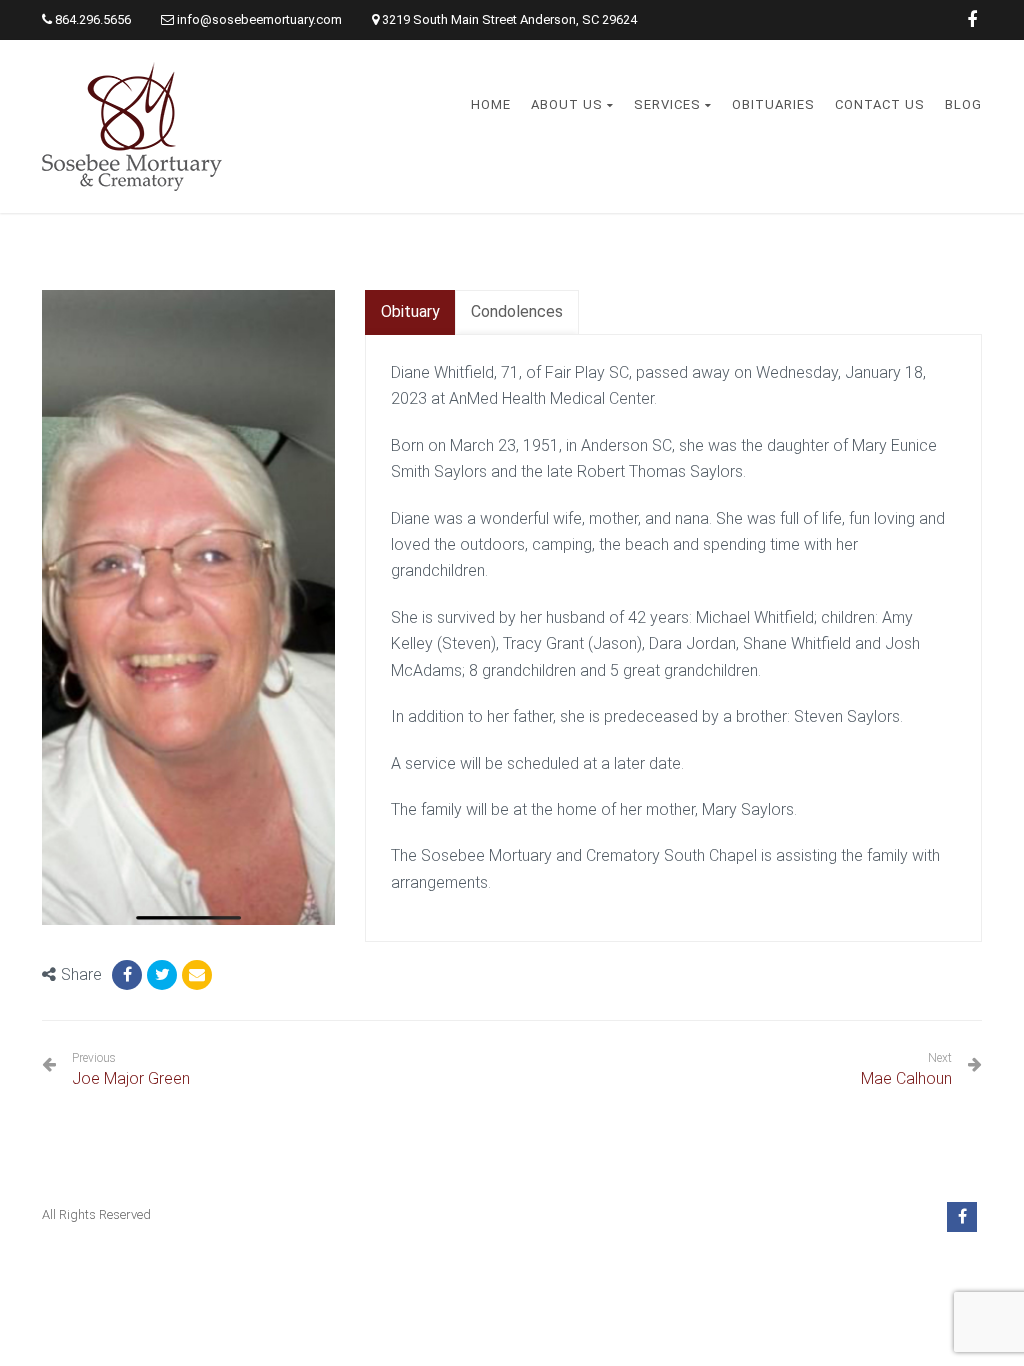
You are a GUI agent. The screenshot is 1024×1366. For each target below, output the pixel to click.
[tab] (410, 312)
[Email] (197, 975)
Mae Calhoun (906, 1078)
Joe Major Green (131, 1069)
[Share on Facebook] (127, 975)
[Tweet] (162, 975)
